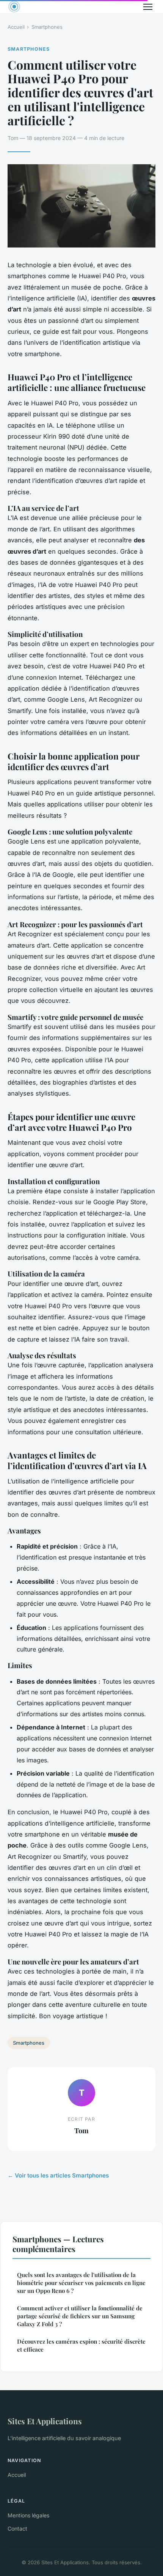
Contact (17, 2529)
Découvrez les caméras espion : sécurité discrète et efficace (81, 2345)
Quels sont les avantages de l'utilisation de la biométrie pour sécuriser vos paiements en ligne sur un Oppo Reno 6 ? (81, 2283)
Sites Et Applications (45, 2421)
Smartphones (47, 27)
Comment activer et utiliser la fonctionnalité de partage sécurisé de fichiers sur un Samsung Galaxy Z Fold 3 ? (80, 2316)
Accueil (16, 27)
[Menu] (148, 7)
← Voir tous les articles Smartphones (58, 2175)
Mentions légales (28, 2515)
